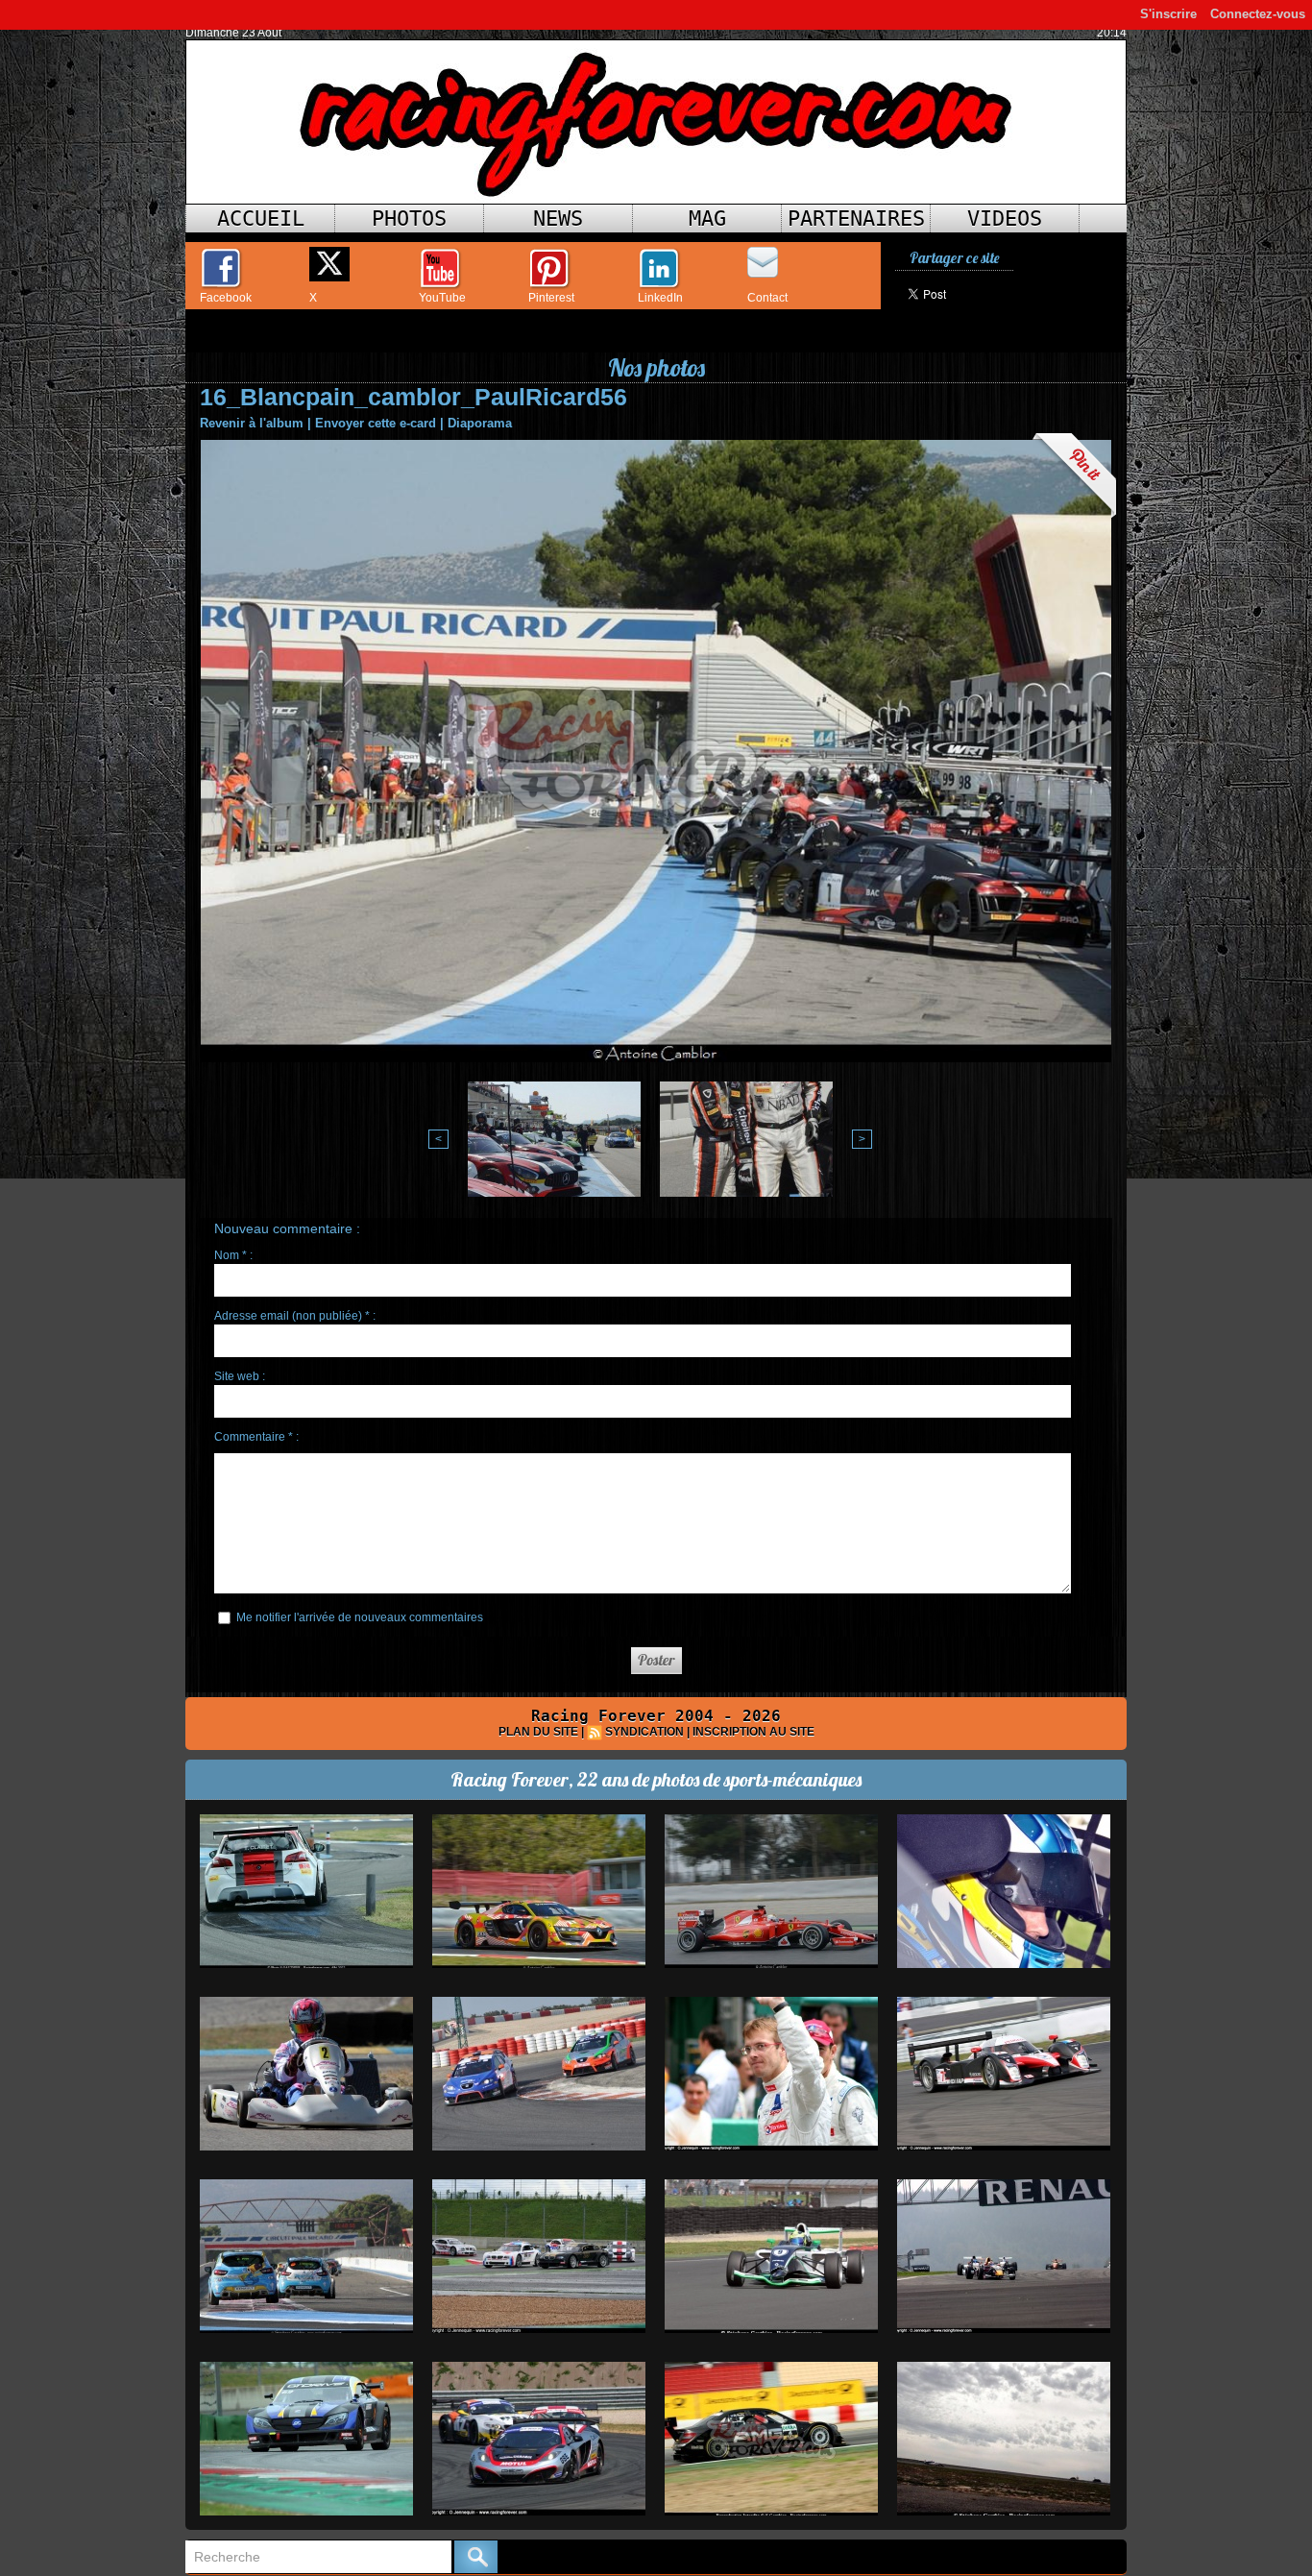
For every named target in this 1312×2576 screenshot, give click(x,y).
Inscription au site (753, 1732)
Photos (409, 219)
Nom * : (233, 1255)
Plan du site (538, 1732)
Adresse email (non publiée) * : (295, 1316)
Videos (1005, 219)
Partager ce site (954, 258)
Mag (707, 219)
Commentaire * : (256, 1437)
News (558, 219)
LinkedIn (660, 298)
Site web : (240, 1376)
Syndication (644, 1732)
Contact (767, 298)
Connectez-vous (1258, 14)
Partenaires (856, 219)
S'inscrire (1168, 14)
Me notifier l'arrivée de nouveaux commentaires (360, 1617)
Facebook (226, 298)
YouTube (442, 298)
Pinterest (551, 298)
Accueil (261, 219)
